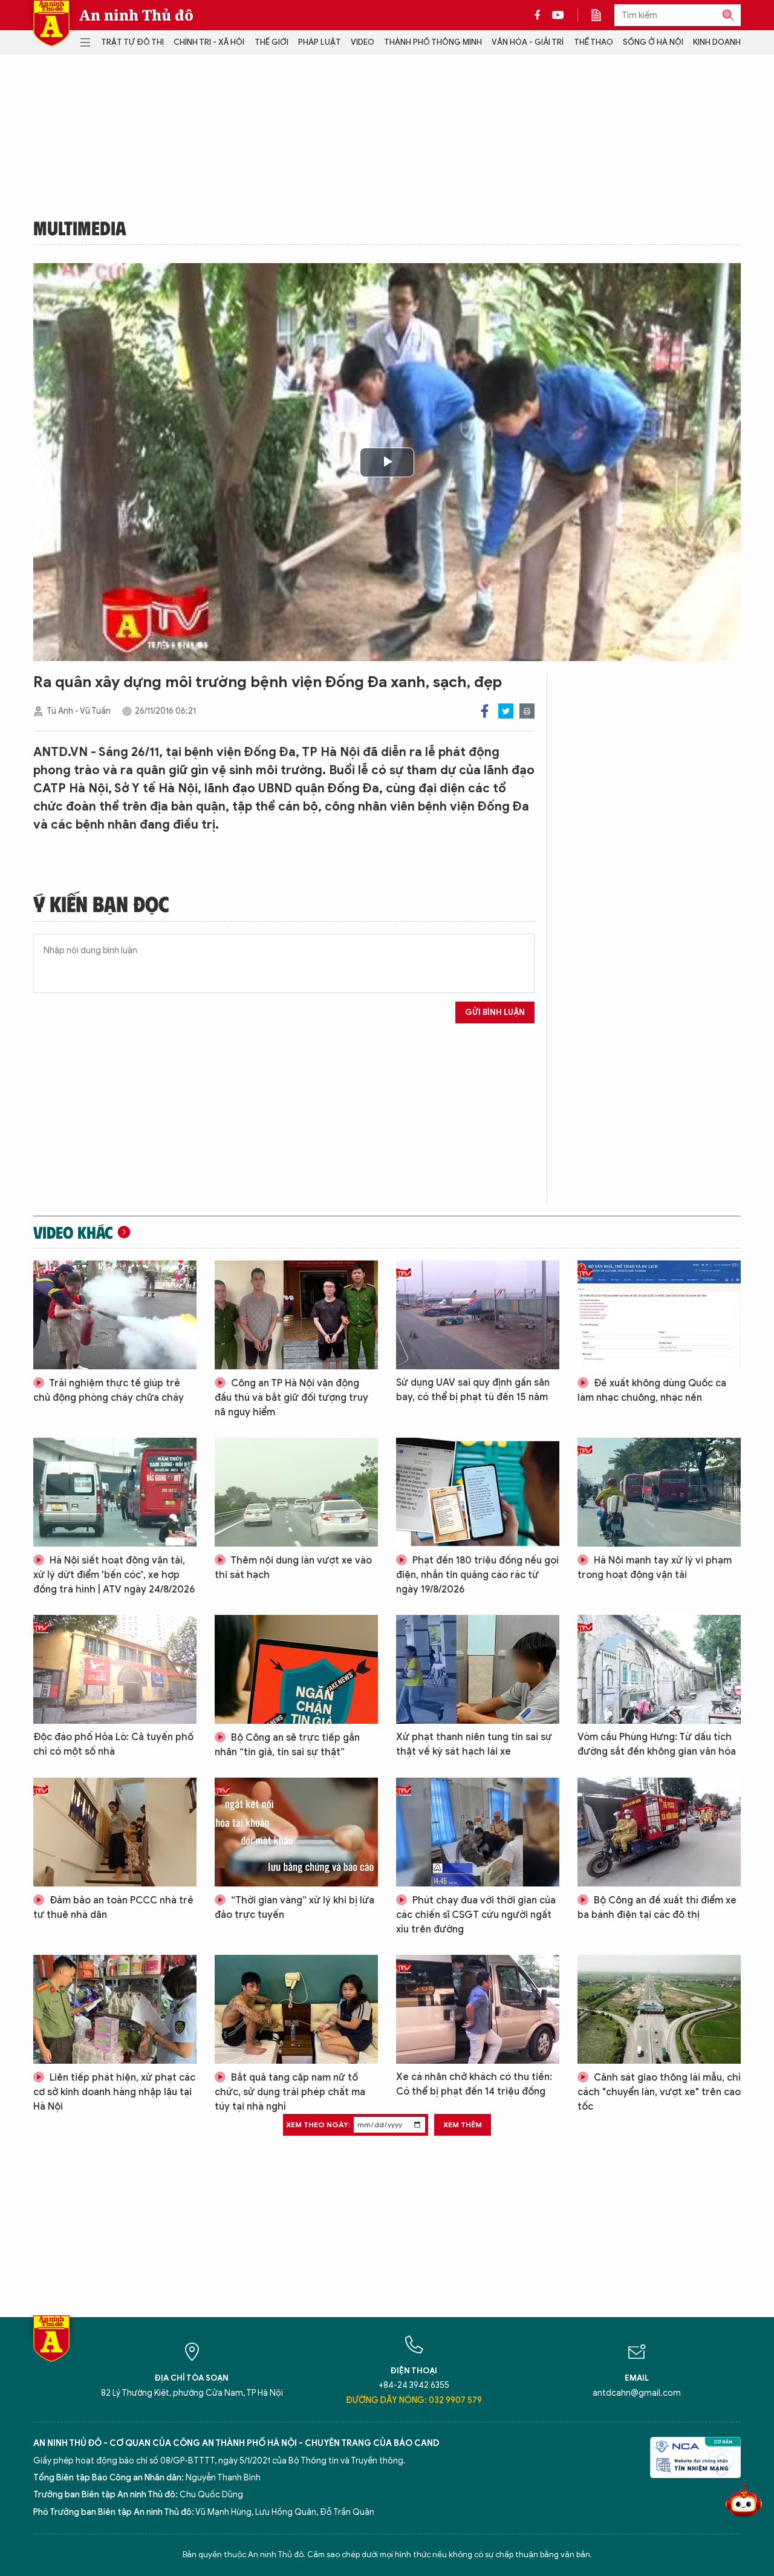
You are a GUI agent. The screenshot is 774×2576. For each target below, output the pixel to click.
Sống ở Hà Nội (653, 42)
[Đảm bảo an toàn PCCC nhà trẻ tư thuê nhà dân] (115, 1832)
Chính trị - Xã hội (209, 42)
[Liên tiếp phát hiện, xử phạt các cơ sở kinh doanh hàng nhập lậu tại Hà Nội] (115, 2009)
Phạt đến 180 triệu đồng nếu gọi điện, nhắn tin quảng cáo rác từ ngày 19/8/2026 (477, 1575)
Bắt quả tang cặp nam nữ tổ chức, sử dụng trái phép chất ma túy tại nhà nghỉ (290, 2092)
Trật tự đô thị (132, 42)
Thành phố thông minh (433, 42)
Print (527, 711)
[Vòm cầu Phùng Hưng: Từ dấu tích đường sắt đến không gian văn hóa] (659, 1669)
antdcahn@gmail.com (637, 2393)
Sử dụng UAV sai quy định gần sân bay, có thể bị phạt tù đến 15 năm (473, 1390)
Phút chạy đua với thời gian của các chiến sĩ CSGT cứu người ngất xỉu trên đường (476, 1915)
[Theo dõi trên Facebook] (541, 15)
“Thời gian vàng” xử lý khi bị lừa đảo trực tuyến (294, 1908)
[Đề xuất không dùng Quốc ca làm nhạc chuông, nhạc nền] (659, 1315)
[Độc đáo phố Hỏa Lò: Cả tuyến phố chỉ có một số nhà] (115, 1669)
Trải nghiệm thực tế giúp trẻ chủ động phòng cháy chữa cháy (109, 1391)
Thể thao (594, 42)
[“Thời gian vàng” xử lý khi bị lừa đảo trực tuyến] (296, 1832)
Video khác (73, 1232)
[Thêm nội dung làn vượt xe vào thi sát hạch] (296, 1492)
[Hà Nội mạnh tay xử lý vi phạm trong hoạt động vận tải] (659, 1492)
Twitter (506, 711)
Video (363, 42)
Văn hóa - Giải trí (528, 42)
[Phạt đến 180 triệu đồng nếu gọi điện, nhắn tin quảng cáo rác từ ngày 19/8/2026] (478, 1492)
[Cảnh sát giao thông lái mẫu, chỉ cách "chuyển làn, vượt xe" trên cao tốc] (659, 2009)
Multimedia (80, 227)
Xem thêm (463, 2124)
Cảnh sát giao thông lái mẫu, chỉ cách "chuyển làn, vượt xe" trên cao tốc (659, 2092)
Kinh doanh (717, 42)
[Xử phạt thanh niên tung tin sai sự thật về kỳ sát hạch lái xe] (478, 1669)
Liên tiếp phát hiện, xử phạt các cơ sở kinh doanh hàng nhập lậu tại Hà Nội (114, 2092)
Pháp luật (320, 42)
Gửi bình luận (495, 1012)
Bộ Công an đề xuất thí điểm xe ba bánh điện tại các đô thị (657, 1908)
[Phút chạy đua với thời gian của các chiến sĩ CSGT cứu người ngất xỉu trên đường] (478, 1832)
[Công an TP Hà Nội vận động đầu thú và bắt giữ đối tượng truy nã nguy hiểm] (296, 1315)
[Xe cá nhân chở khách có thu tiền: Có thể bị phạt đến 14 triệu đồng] (478, 2009)
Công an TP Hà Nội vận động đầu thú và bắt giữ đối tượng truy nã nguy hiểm (291, 1398)
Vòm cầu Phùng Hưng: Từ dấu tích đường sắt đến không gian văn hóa (657, 1744)
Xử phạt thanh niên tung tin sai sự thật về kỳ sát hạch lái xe (474, 1744)
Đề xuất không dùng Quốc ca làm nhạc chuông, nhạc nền (652, 1391)
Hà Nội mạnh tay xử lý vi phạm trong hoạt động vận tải (655, 1568)
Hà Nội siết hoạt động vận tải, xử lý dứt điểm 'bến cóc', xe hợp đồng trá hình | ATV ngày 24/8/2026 (114, 1575)
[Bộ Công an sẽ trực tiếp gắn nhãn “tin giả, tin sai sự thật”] (296, 1669)
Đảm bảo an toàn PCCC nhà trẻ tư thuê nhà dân (113, 1908)
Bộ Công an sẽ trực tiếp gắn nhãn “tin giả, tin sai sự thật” (287, 1745)
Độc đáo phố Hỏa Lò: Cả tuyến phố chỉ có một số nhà (113, 1744)
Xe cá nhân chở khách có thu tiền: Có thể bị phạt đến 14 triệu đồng (474, 2084)
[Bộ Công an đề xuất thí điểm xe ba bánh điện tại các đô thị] (659, 1832)
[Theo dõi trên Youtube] (558, 15)
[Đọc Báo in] (602, 15)
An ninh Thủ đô (136, 15)
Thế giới (272, 42)
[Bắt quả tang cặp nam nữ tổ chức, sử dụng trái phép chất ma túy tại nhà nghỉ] (296, 2009)
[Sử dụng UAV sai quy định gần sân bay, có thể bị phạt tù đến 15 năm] (478, 1315)
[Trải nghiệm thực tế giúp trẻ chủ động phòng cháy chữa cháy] (115, 1315)
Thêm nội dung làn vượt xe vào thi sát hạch (293, 1568)
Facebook (485, 711)
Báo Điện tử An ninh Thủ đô (51, 23)
